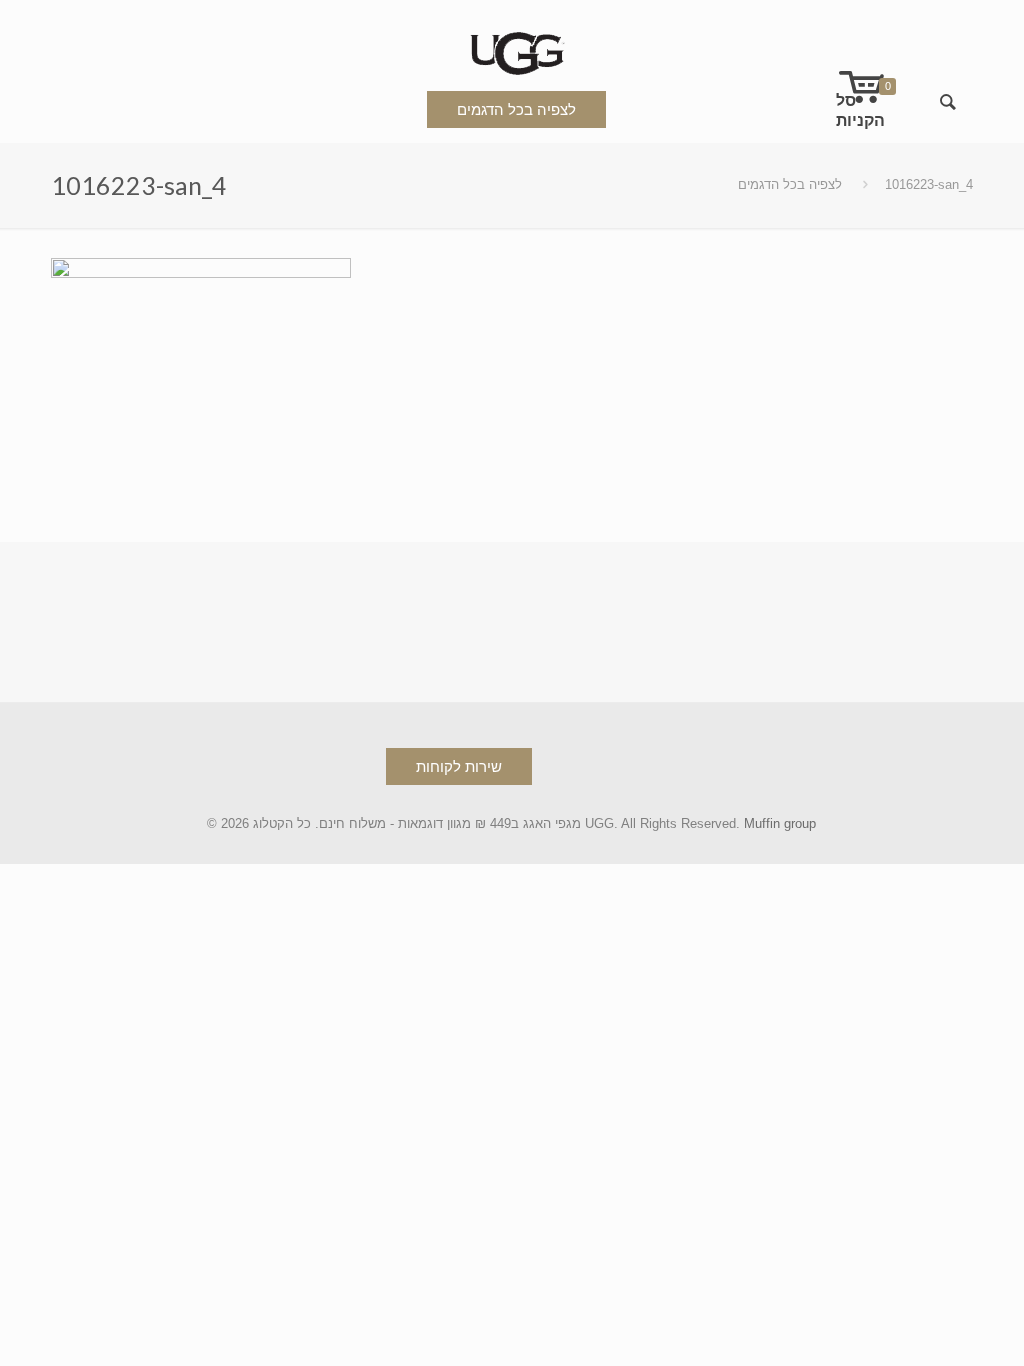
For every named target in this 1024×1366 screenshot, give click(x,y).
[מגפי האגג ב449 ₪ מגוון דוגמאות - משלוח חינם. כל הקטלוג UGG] (512, 49)
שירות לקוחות (459, 766)
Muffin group (780, 823)
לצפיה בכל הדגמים (516, 109)
